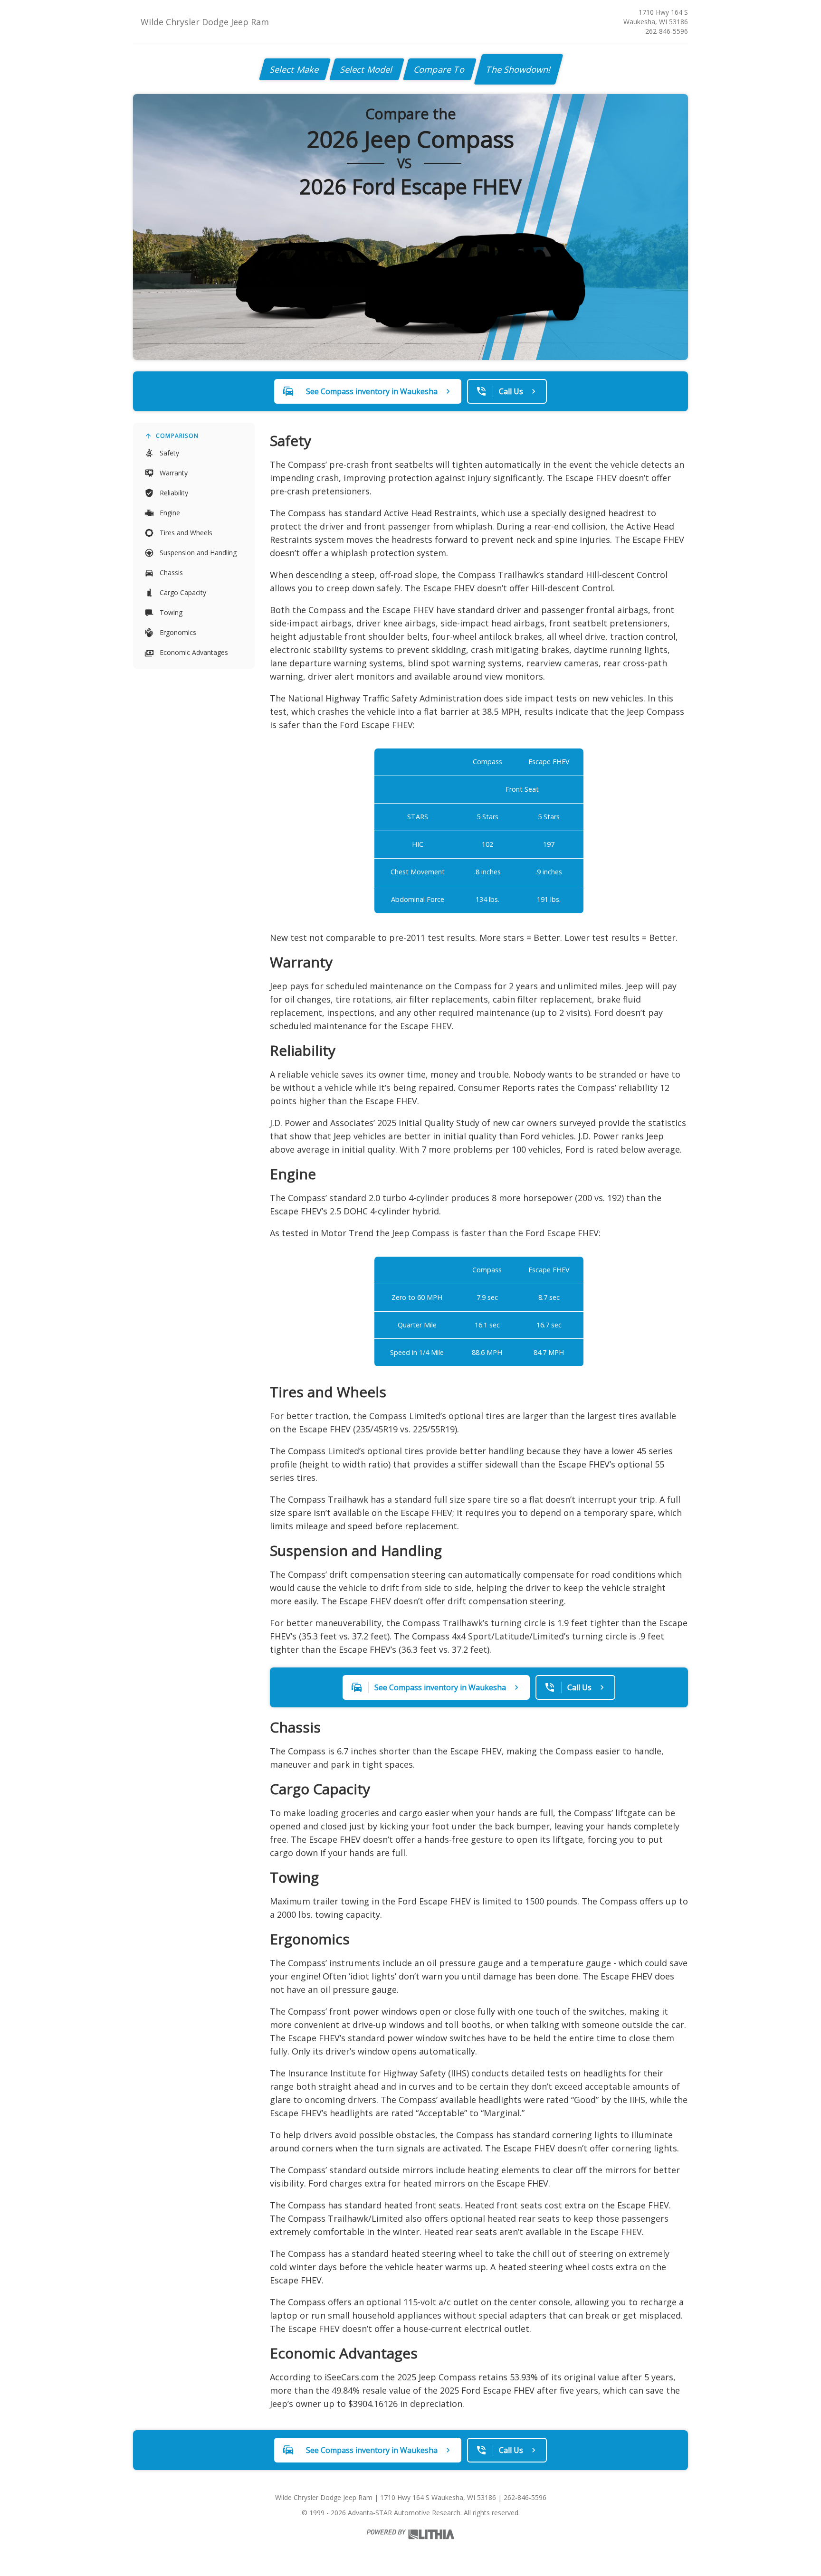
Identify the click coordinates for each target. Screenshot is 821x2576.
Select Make (295, 69)
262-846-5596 (667, 31)
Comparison (177, 436)
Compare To (440, 69)
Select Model (367, 69)
